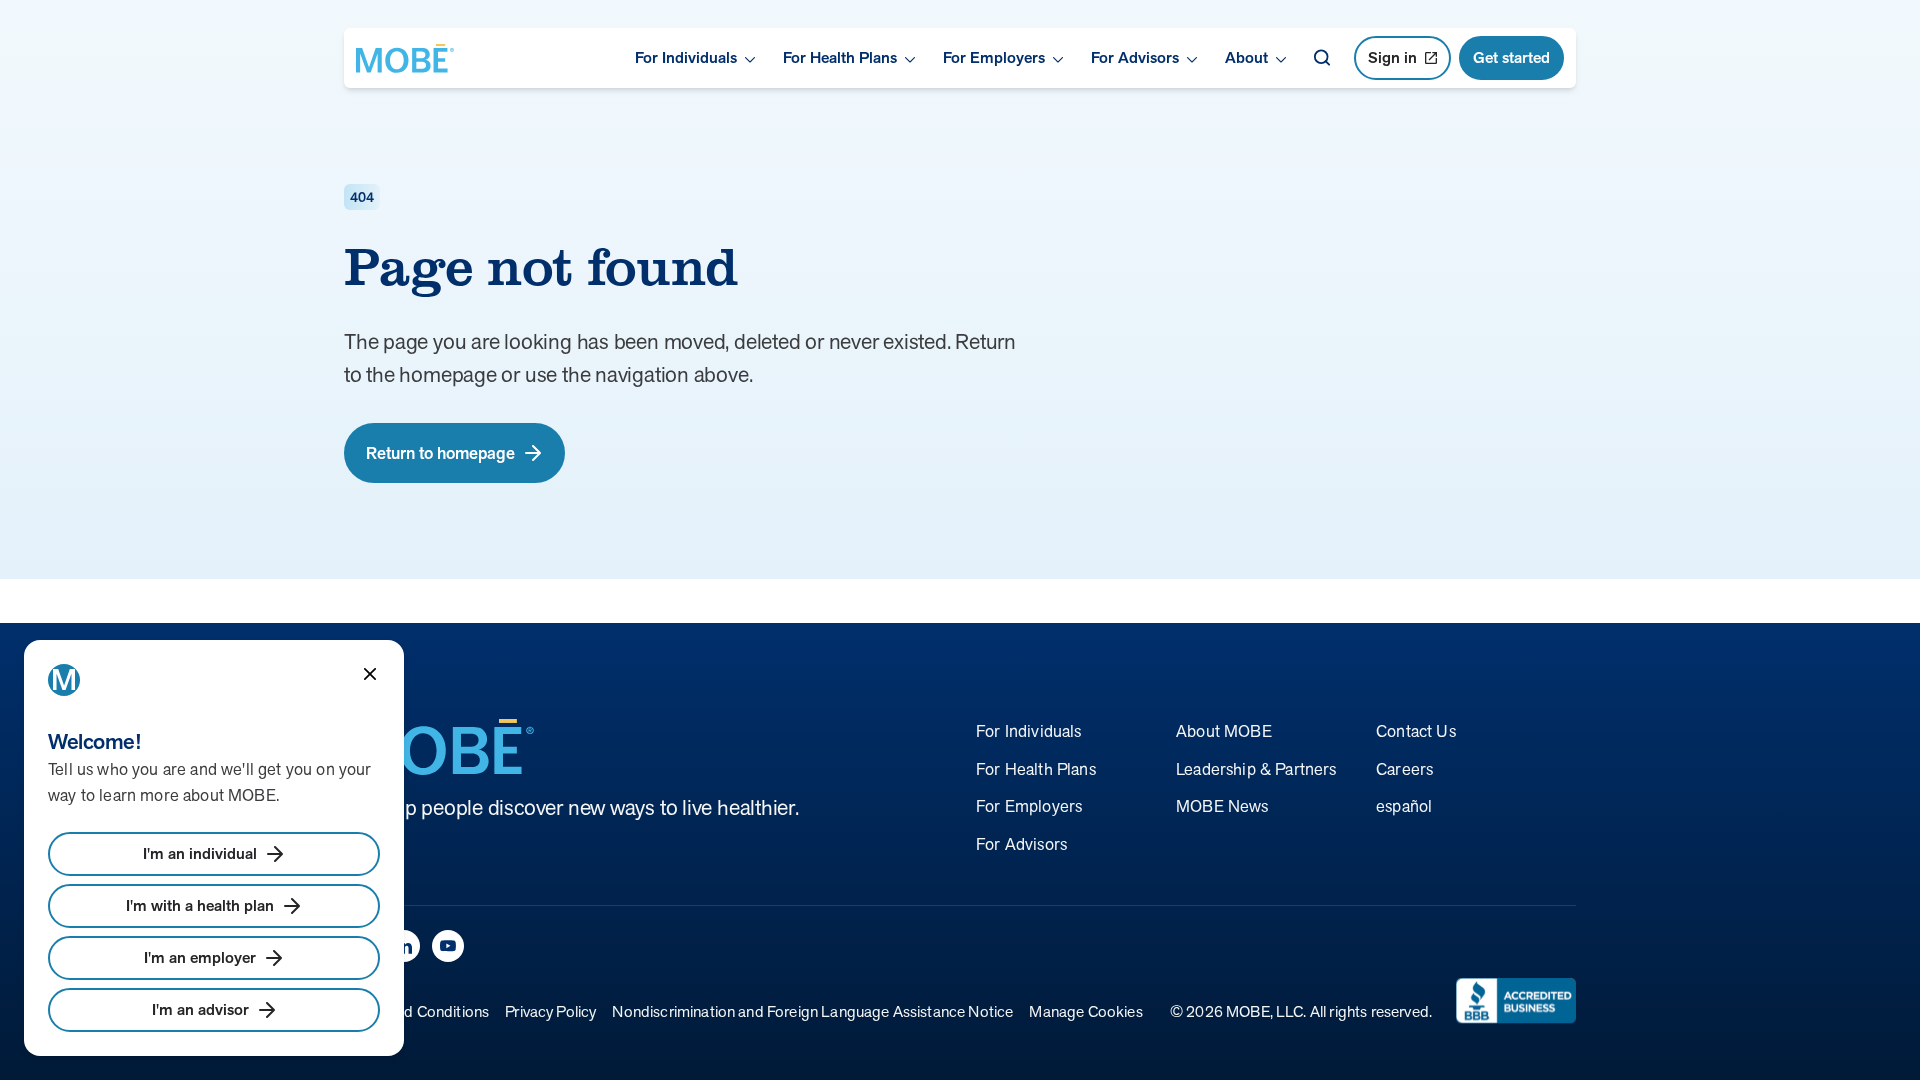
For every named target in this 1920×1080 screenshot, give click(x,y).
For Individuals (1029, 731)
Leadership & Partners (1256, 769)
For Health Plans (1036, 769)
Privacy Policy (550, 1011)
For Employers (1029, 806)
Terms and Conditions (416, 1011)
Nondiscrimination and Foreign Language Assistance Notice (812, 1011)
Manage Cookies (1085, 1011)
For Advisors (1021, 844)
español (1404, 806)
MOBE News (1222, 806)
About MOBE (1224, 731)
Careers (1404, 769)
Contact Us (1416, 731)
